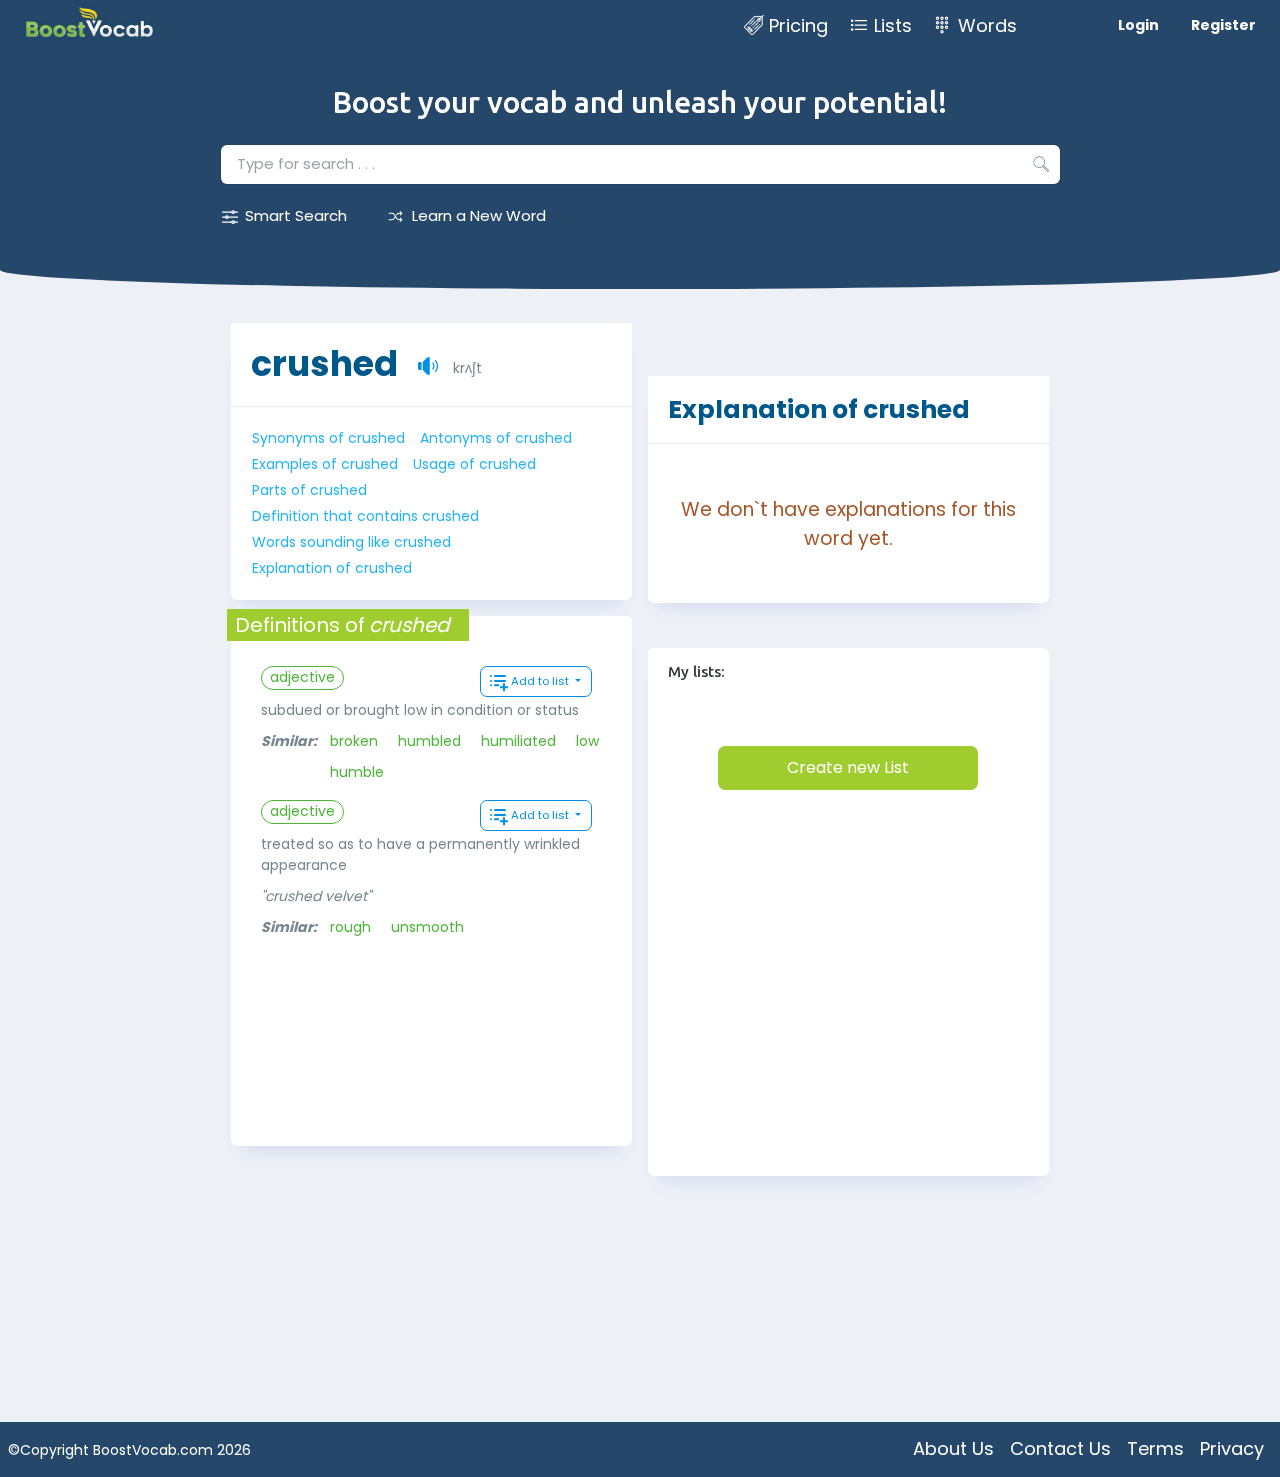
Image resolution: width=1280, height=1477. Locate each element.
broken (354, 741)
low (587, 741)
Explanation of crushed (332, 568)
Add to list (541, 681)
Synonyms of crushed (328, 438)
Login (1138, 25)
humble (357, 772)
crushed (324, 363)
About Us (953, 1448)
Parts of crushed (309, 490)
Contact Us (1060, 1448)
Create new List (848, 767)
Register (1223, 25)
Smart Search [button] (296, 215)
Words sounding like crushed (351, 542)
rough (350, 927)
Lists (893, 25)
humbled (429, 741)
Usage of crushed (474, 464)
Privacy (1232, 1448)
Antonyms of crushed (496, 438)
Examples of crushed (325, 464)
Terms (1155, 1448)
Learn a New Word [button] (479, 215)
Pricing (798, 25)
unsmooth (427, 927)
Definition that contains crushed (365, 516)
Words (987, 25)
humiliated (518, 741)
